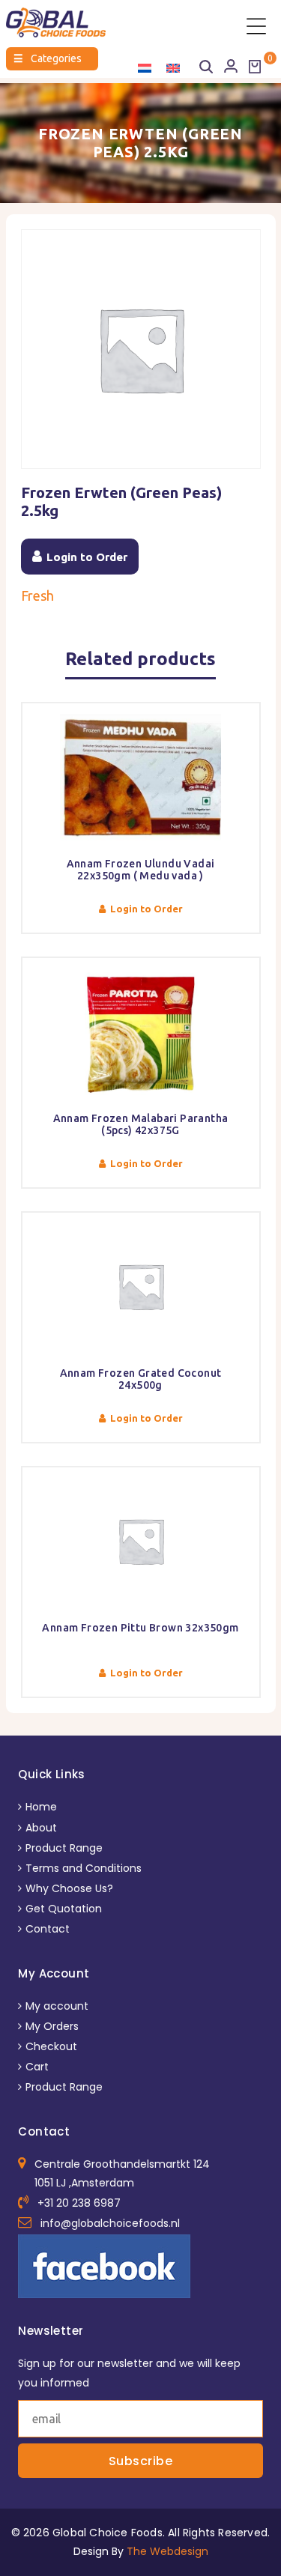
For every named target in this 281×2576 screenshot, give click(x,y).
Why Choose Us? (69, 1888)
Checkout (51, 2046)
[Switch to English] (173, 68)
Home (41, 1807)
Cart (37, 2067)
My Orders (52, 2026)
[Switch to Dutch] (145, 68)
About (41, 1828)
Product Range (64, 1848)
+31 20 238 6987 (79, 2203)
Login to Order (87, 557)
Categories (48, 58)
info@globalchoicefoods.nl (110, 2223)
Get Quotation (64, 1909)
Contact (48, 1929)
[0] (255, 67)
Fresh (37, 595)
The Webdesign (167, 2551)
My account (57, 2006)
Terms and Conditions (84, 1868)
